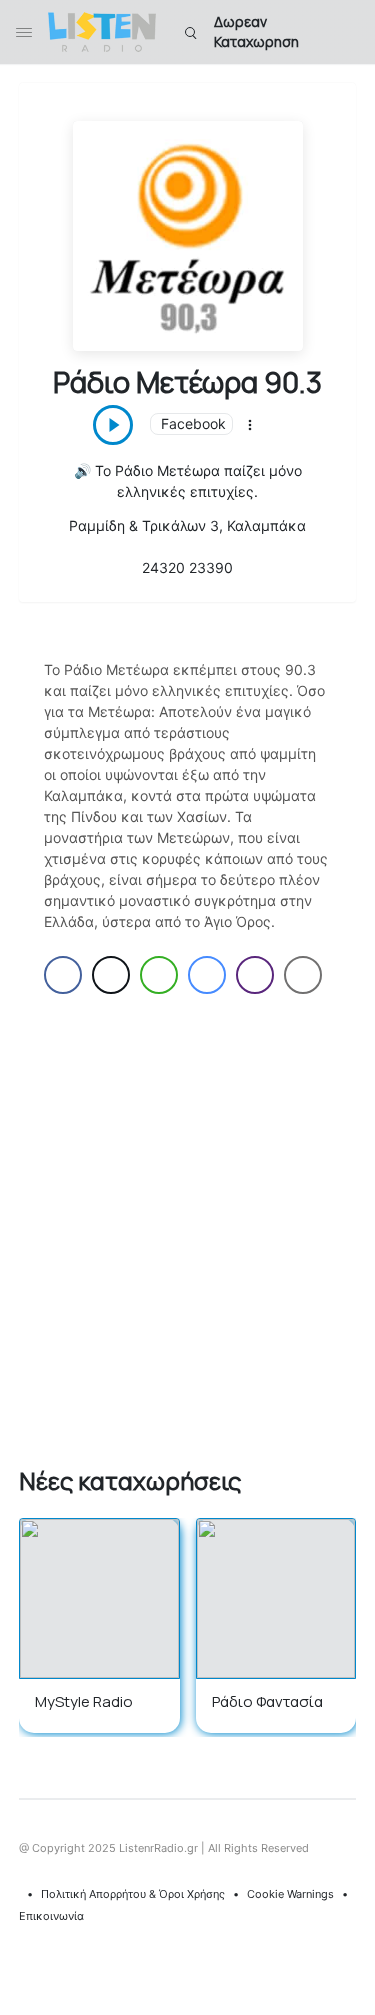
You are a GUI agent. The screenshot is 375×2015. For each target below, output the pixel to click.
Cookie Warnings (290, 1894)
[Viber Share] (255, 975)
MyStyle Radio (84, 1701)
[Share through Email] (303, 975)
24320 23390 (187, 567)
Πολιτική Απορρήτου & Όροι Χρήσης (133, 1894)
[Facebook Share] (63, 975)
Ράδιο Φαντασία (267, 1701)
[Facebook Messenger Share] (207, 975)
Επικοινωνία (51, 1916)
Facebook (193, 423)
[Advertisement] (187, 1226)
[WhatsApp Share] (159, 975)
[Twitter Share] (111, 975)
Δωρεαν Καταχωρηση (256, 31)
